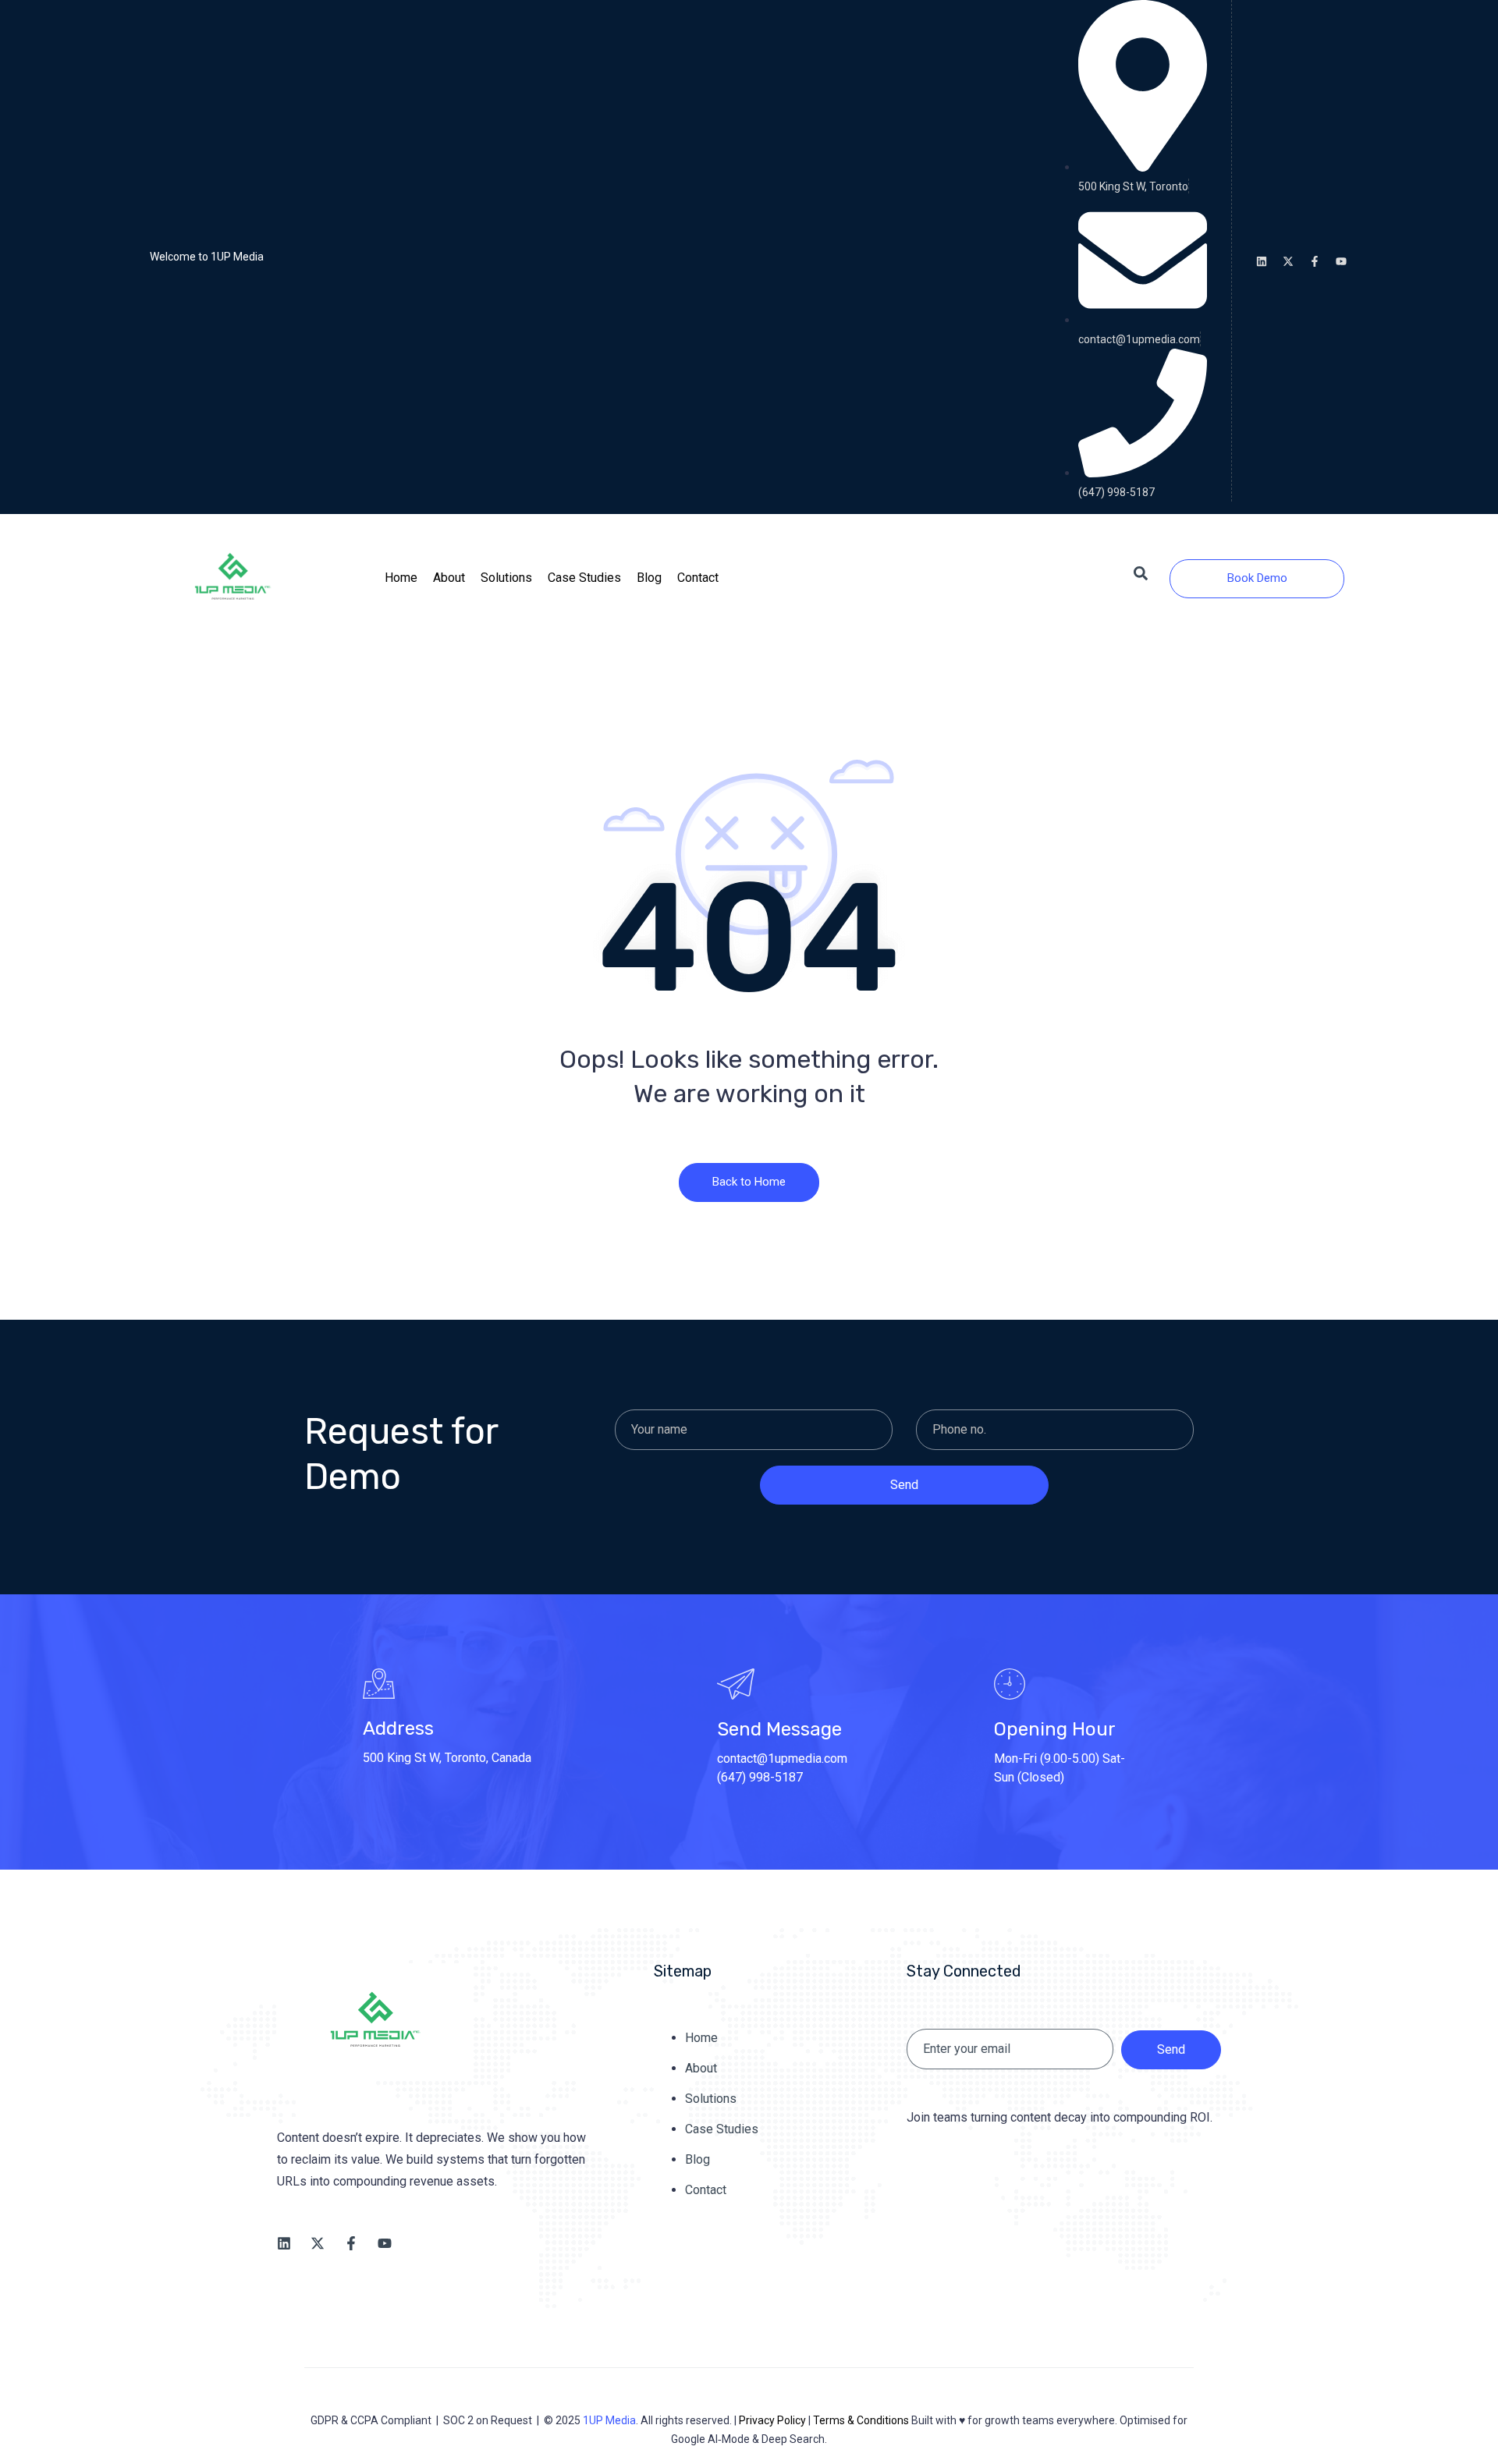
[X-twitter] (1288, 261)
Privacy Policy (772, 2420)
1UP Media (609, 2420)
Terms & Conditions (861, 2420)
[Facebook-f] (1315, 261)
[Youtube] (1341, 261)
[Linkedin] (1262, 261)
